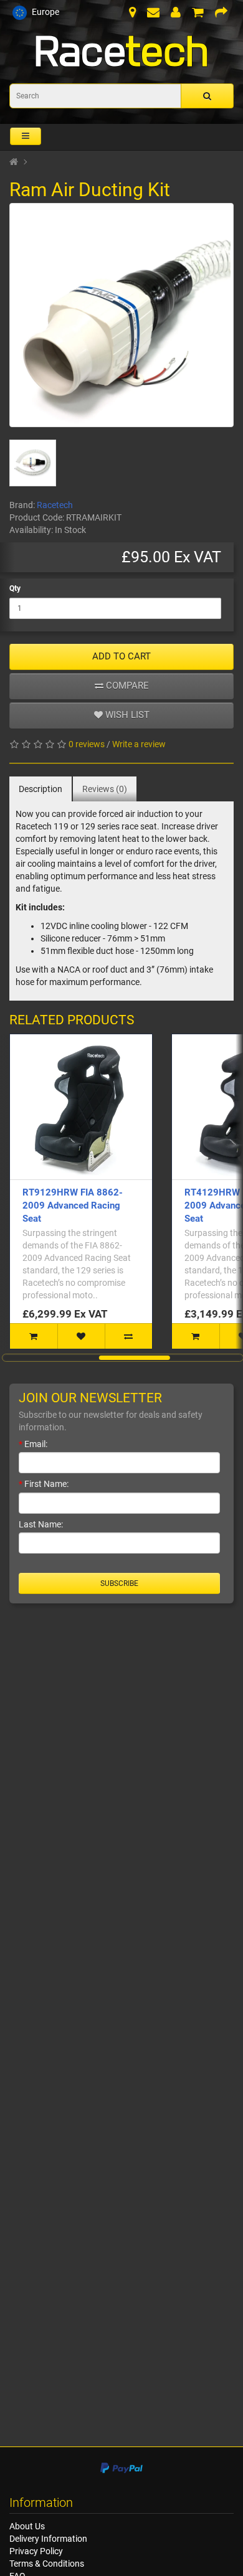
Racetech (55, 505)
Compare (126, 686)
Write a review (139, 744)
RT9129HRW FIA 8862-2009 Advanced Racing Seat (73, 1205)
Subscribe (119, 1583)
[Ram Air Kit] (121, 315)
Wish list (126, 715)
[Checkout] (221, 14)
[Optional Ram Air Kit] (33, 463)
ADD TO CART (121, 656)
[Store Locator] (132, 14)
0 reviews (87, 744)
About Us (27, 2526)
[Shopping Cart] (198, 14)
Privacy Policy (36, 2551)
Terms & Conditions (47, 2564)
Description (40, 789)
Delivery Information (48, 2539)
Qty (15, 588)
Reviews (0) (105, 789)
